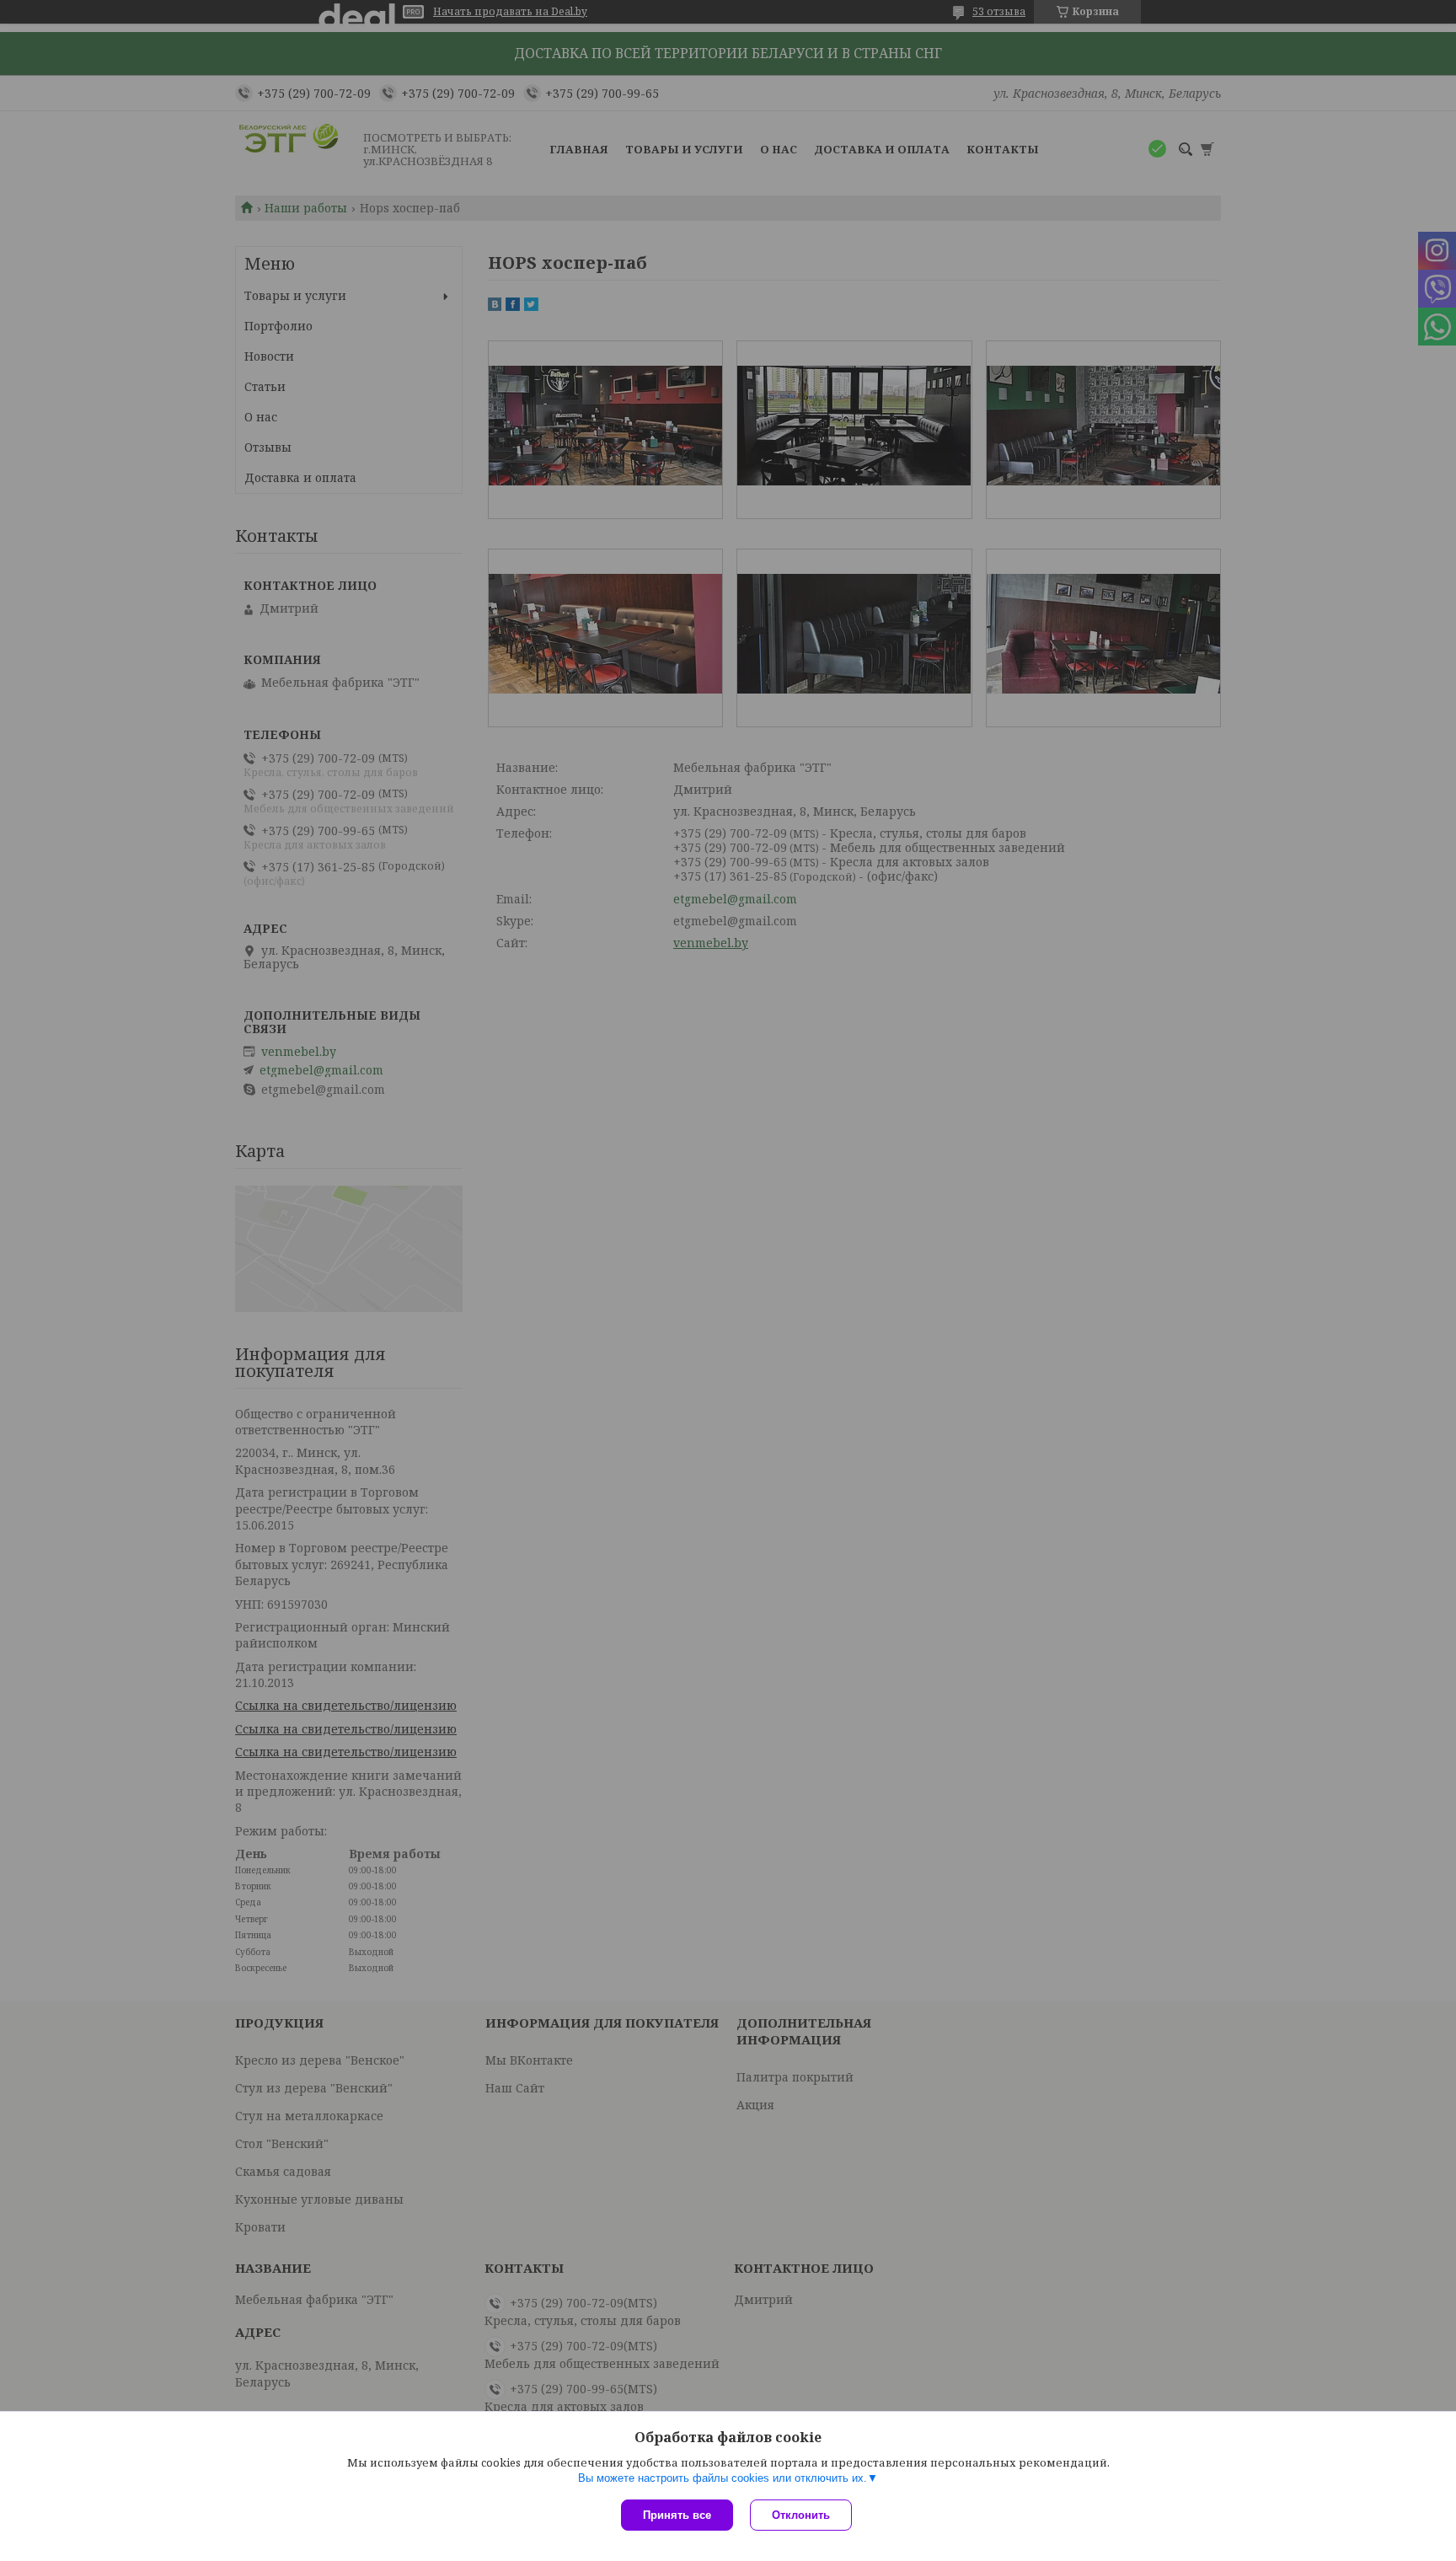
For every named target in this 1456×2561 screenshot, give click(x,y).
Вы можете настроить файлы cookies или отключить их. (723, 2478)
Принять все (677, 2515)
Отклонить (801, 2515)
